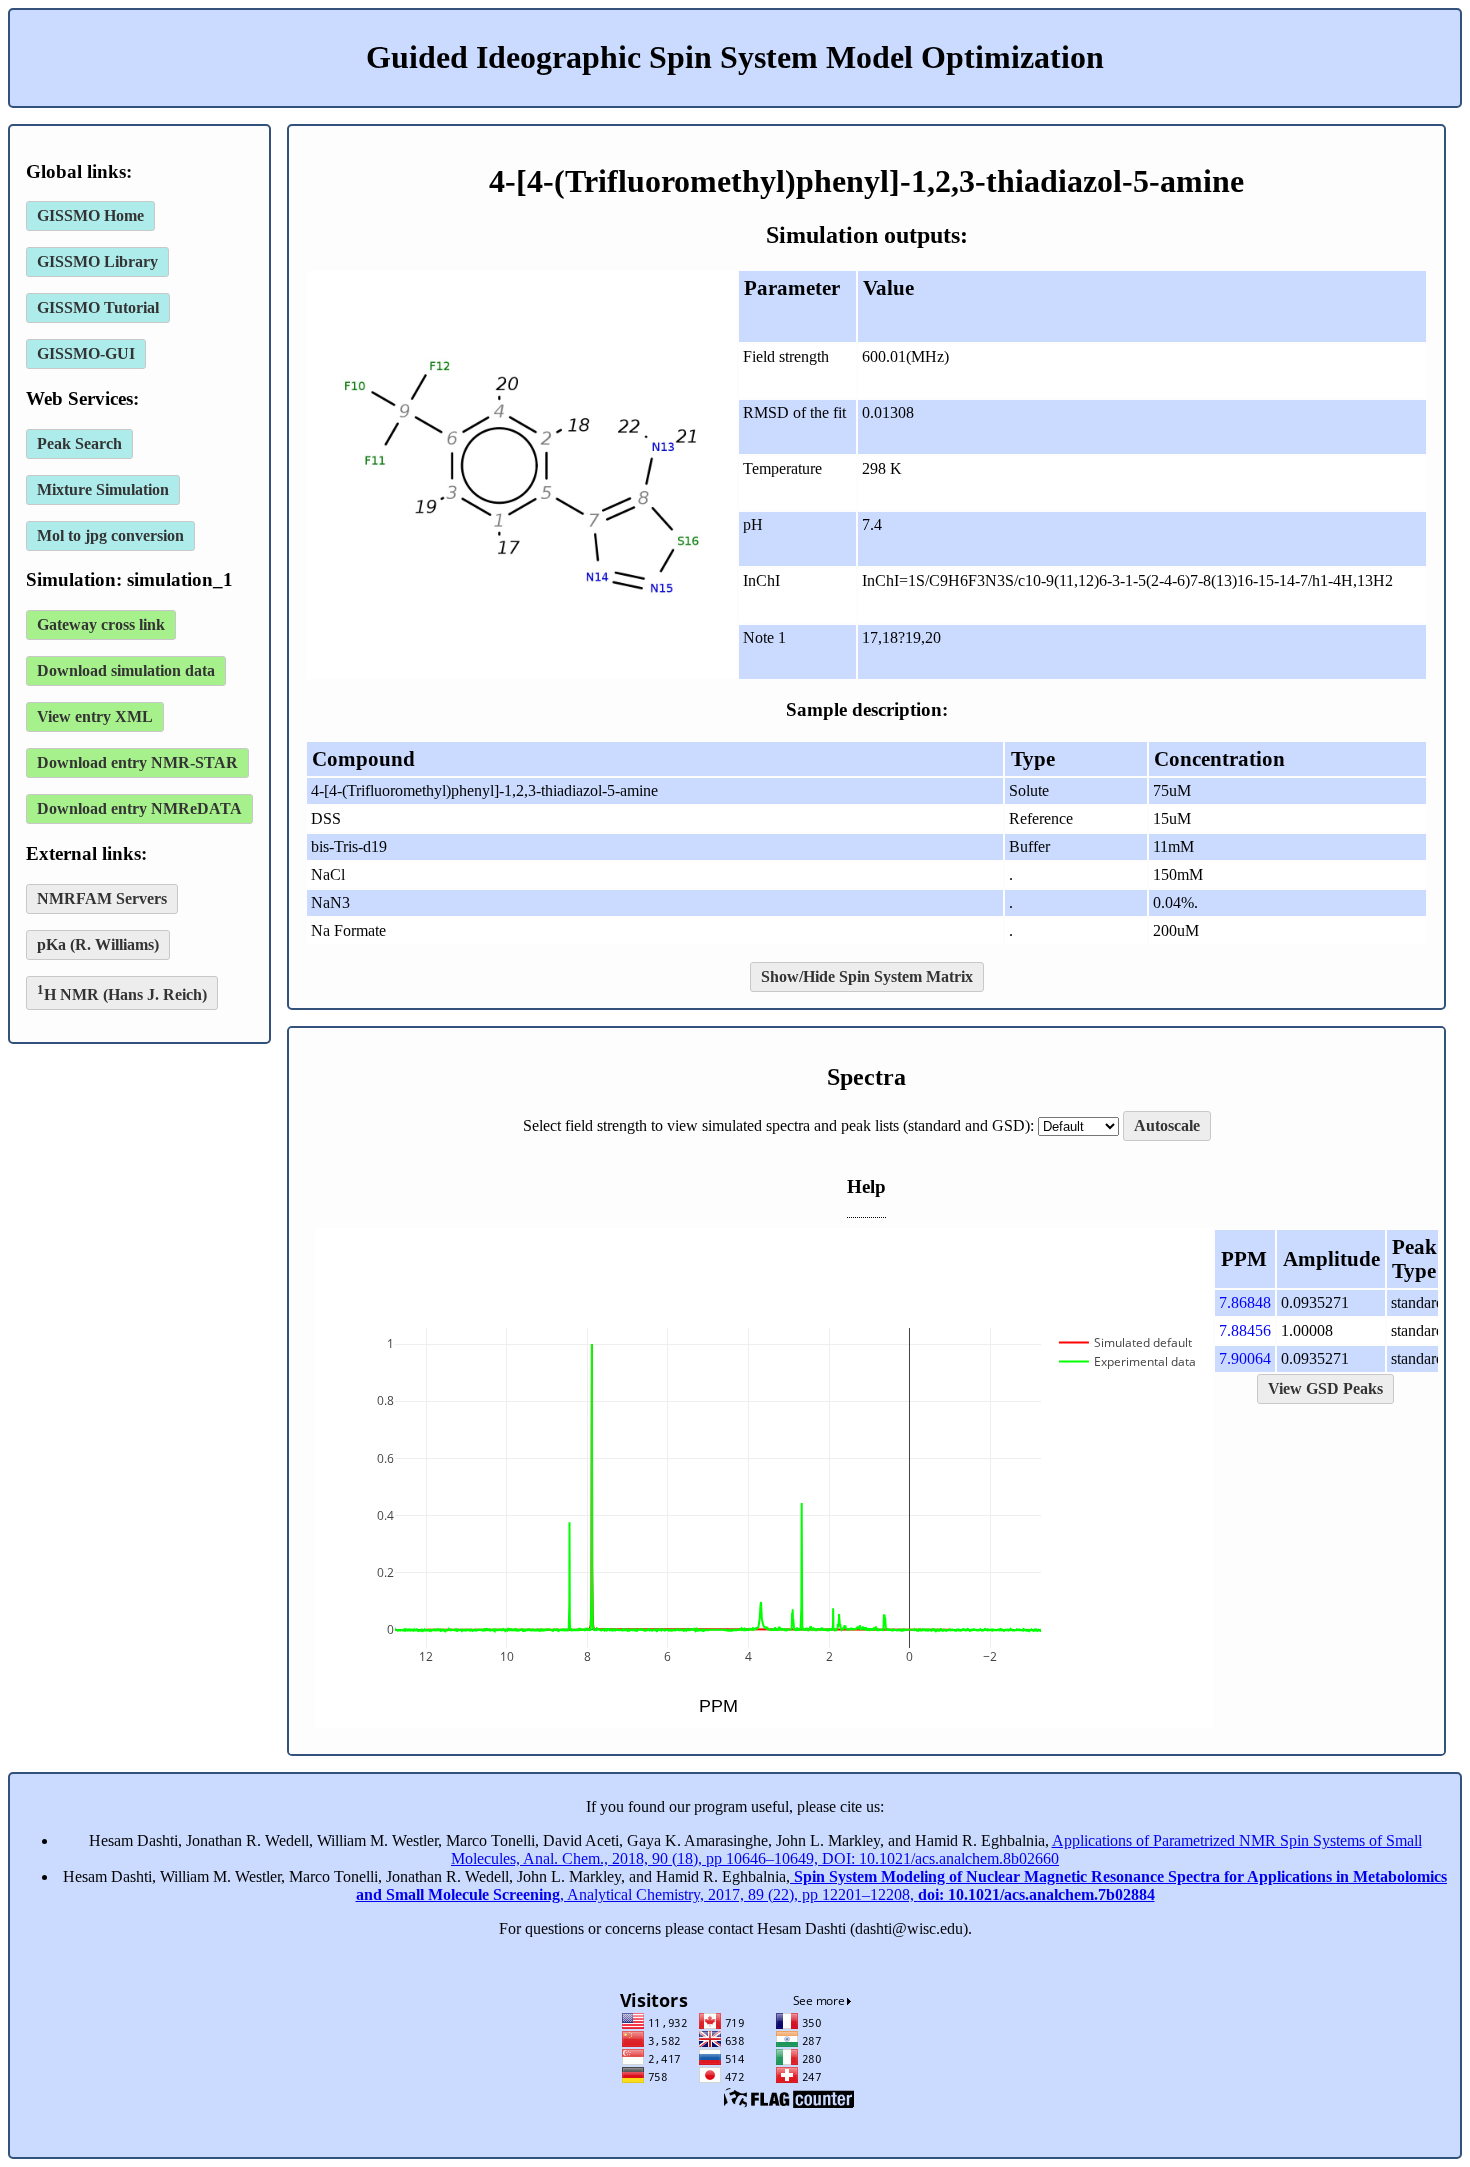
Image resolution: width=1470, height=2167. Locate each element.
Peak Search (79, 443)
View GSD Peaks (1325, 1388)
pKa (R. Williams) (98, 944)
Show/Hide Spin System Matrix (867, 976)
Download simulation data (126, 670)
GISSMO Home (90, 215)
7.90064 (1245, 1358)
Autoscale (1167, 1125)
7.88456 (1245, 1330)
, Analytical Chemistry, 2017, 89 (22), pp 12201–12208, (902, 1885)
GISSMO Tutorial (98, 307)
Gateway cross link (101, 624)
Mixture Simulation (103, 489)
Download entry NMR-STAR (137, 762)
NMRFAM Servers (102, 898)
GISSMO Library (97, 261)
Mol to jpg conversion (110, 535)
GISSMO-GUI (86, 353)
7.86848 (1245, 1302)
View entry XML (95, 716)
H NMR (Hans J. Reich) (122, 992)
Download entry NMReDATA (139, 808)
